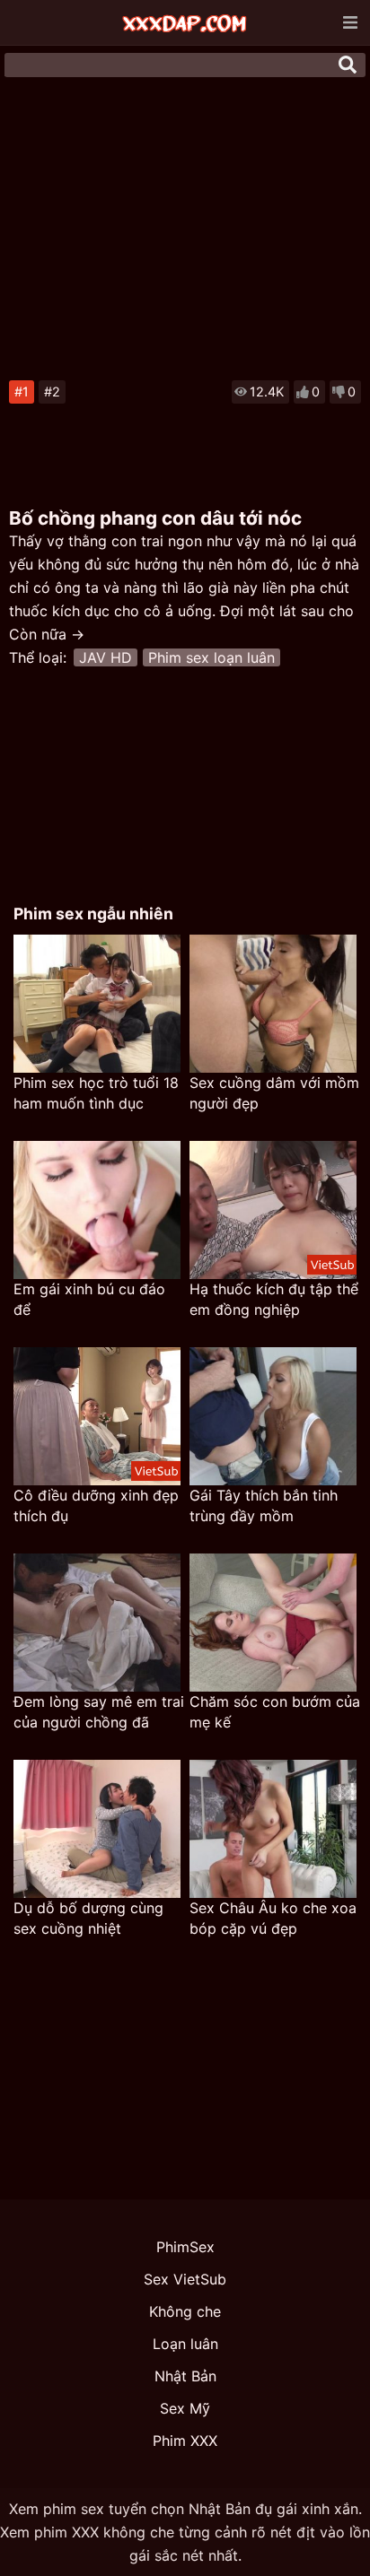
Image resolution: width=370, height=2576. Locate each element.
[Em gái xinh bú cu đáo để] (97, 1210)
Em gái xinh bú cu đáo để (89, 1299)
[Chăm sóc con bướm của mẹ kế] (273, 1623)
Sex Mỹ (185, 2408)
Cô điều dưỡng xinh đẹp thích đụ (96, 1506)
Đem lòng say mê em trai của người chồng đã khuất (99, 1713)
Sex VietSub (185, 2279)
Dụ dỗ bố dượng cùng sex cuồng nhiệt (88, 1918)
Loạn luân (185, 2344)
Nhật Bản (185, 2376)
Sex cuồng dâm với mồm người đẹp (274, 1093)
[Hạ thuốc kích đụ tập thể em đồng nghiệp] (273, 1210)
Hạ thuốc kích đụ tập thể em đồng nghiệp (274, 1299)
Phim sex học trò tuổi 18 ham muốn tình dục (96, 1093)
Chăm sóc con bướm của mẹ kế (275, 1712)
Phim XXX (185, 2441)
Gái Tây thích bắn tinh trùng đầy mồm (264, 1506)
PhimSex (185, 2247)
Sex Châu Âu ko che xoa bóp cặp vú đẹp (273, 1918)
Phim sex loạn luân (211, 657)
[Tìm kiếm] (348, 65)
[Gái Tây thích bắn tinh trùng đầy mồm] (273, 1416)
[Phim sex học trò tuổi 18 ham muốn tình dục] (97, 1004)
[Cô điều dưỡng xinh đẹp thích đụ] (97, 1416)
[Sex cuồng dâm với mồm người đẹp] (273, 1004)
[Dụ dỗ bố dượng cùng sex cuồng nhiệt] (97, 1829)
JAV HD (106, 657)
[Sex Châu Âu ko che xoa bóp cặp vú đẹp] (273, 1829)
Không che (185, 2311)
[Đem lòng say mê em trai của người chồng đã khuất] (97, 1623)
